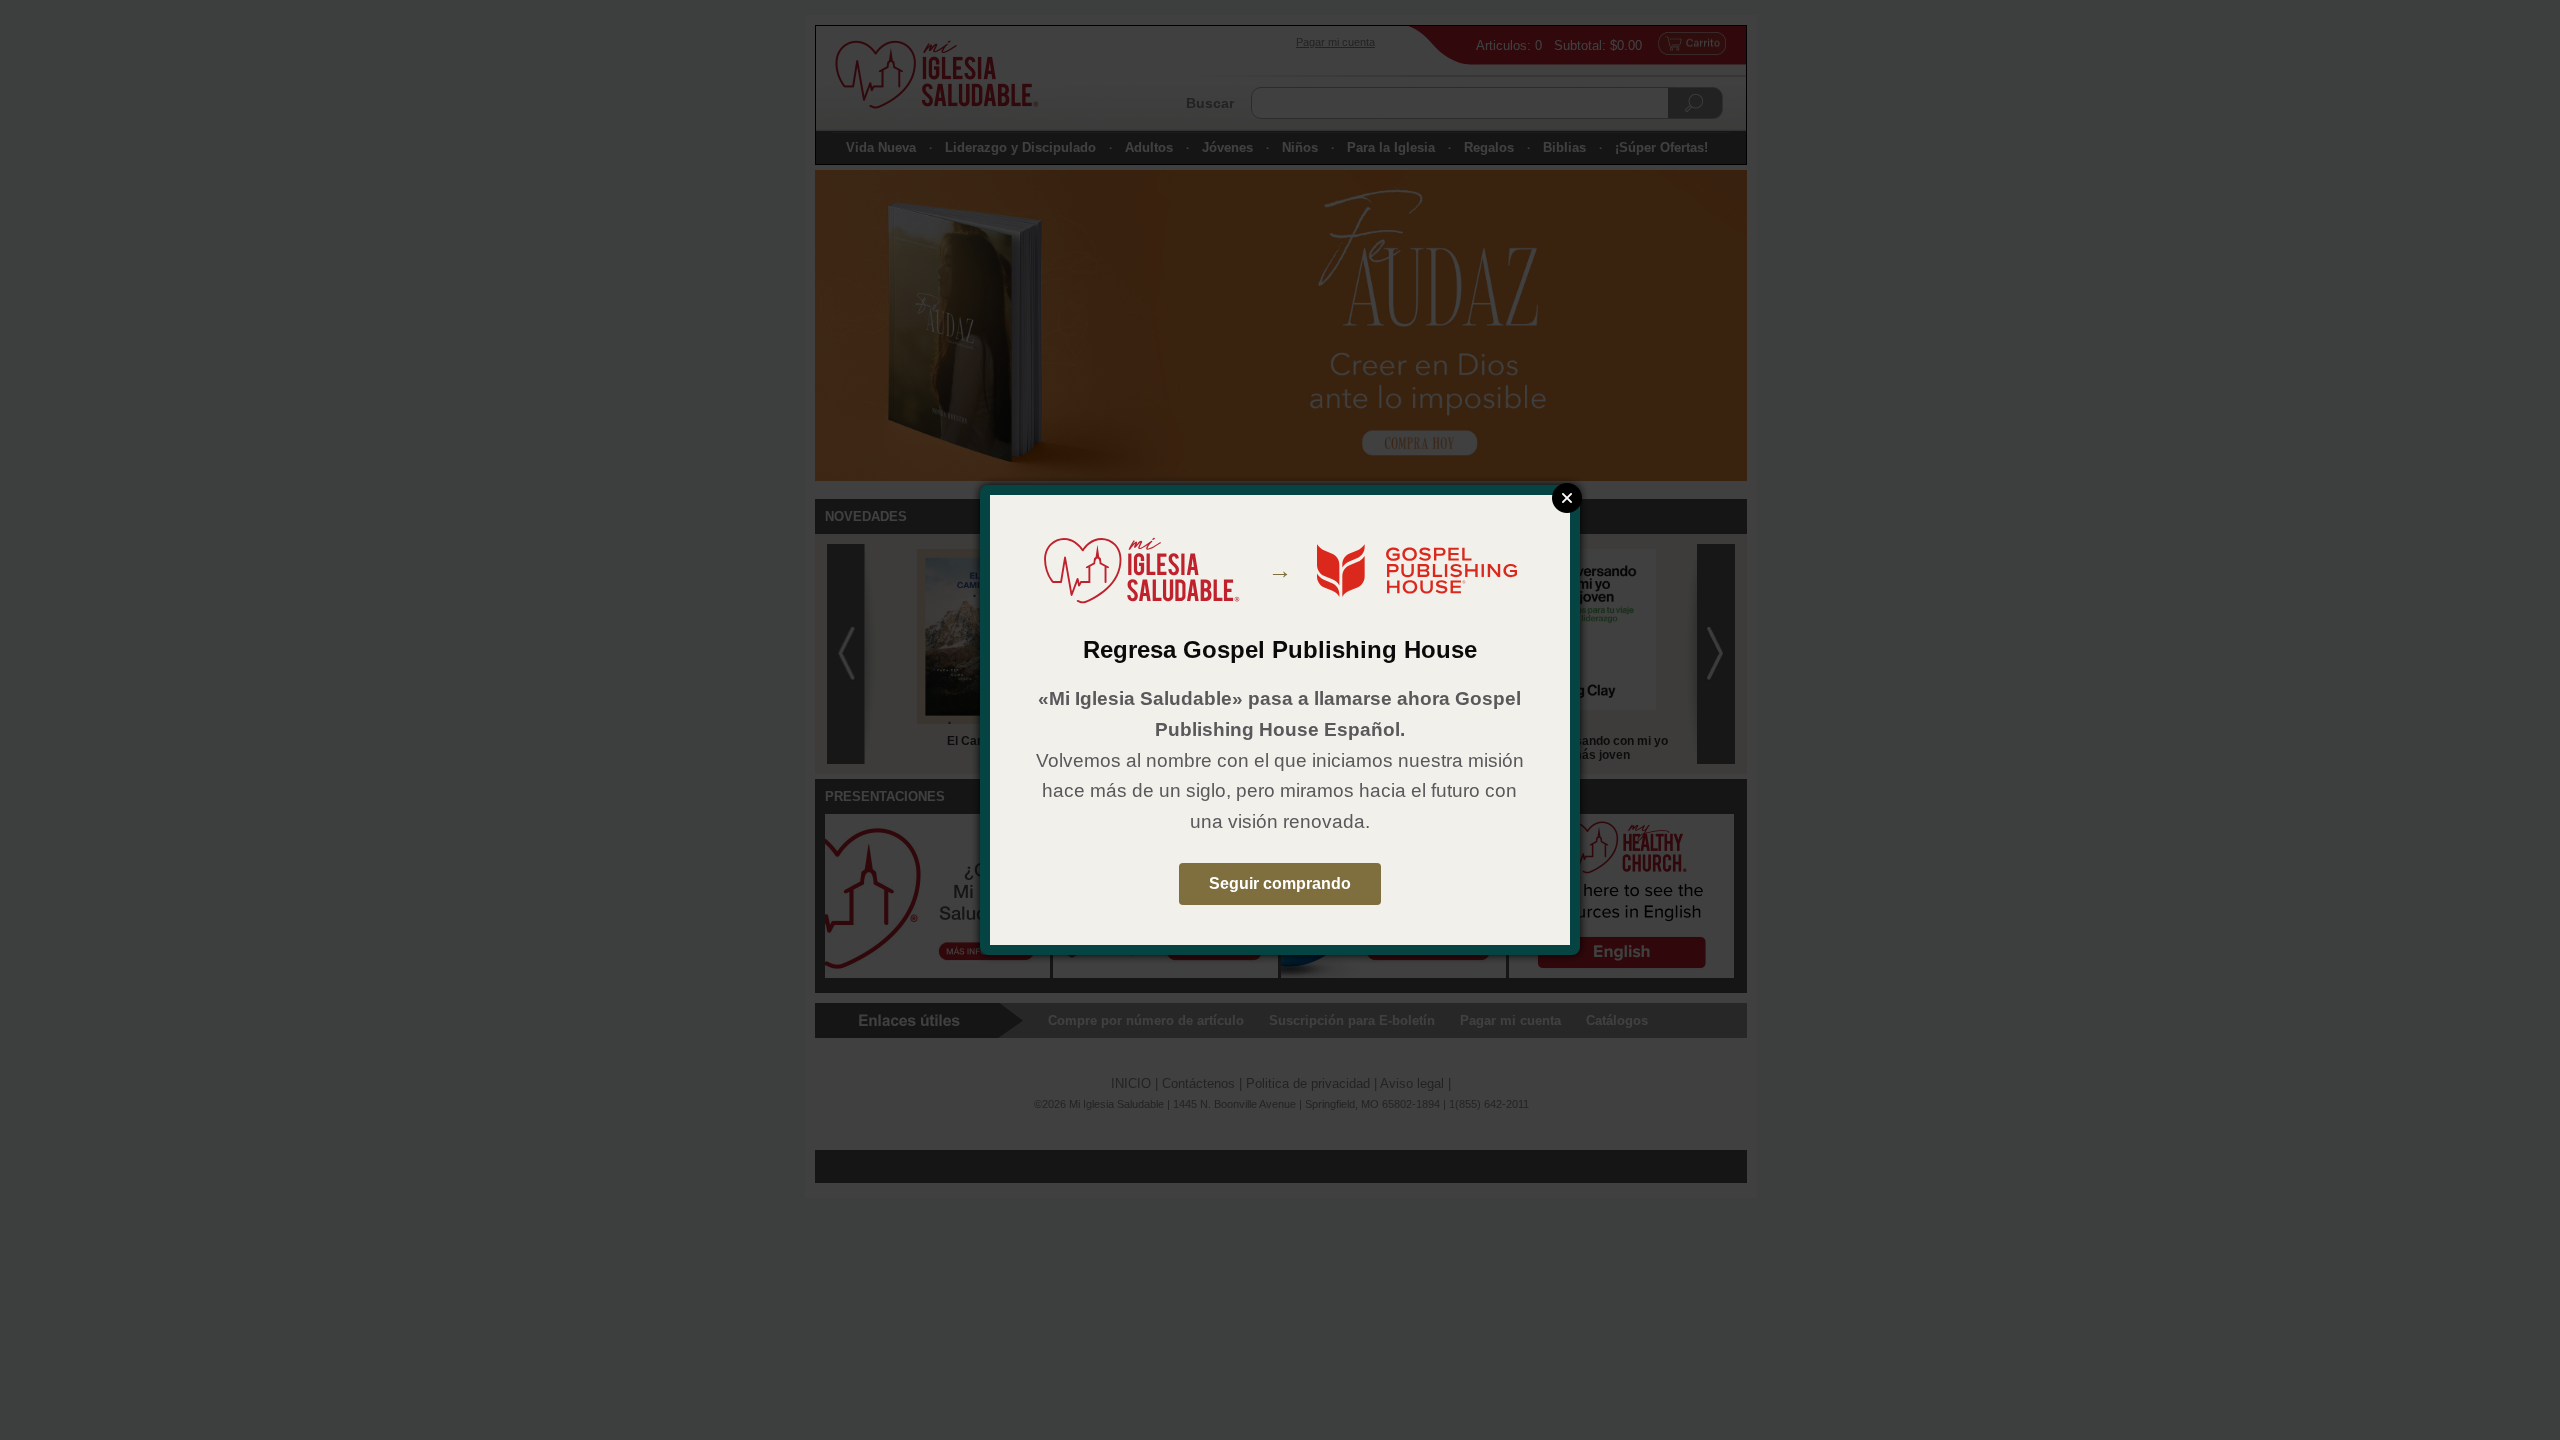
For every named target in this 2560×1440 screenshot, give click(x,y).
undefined (1567, 498)
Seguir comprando (1280, 883)
